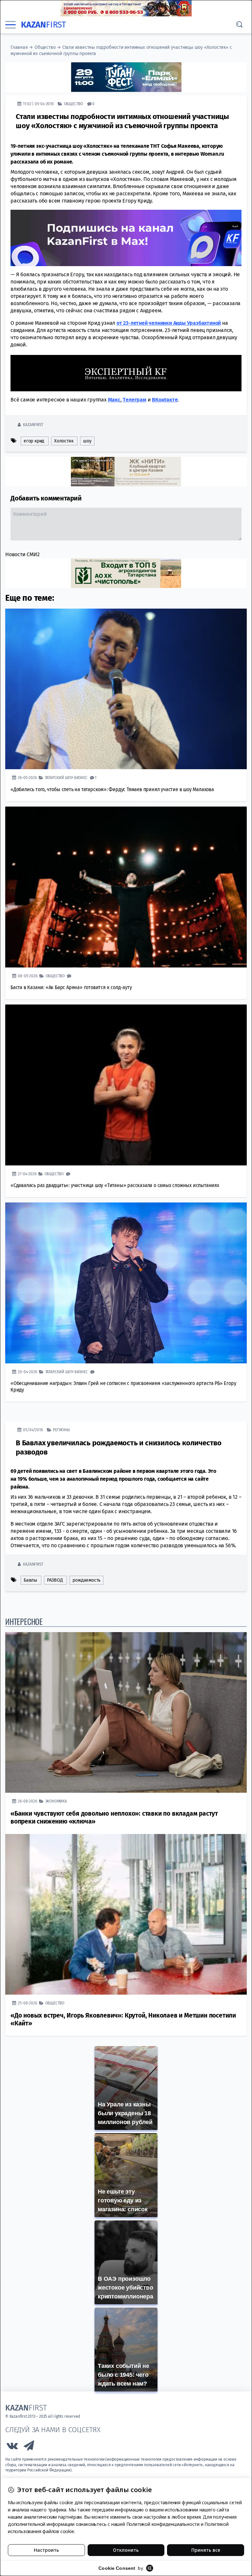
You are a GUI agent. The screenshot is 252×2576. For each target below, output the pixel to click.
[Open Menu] (10, 25)
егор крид (34, 441)
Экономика (56, 1801)
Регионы (61, 1429)
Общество (45, 47)
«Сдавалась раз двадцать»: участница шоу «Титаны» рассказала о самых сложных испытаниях (115, 1185)
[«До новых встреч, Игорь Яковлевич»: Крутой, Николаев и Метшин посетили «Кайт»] (126, 1914)
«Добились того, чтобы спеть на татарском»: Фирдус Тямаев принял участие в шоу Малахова (112, 789)
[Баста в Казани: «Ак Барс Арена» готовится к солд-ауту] (126, 887)
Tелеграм (134, 399)
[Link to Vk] (12, 2447)
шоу (87, 441)
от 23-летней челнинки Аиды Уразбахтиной (169, 323)
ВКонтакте (165, 399)
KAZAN (43, 25)
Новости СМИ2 (22, 554)
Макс (114, 399)
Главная (19, 47)
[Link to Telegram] (29, 2447)
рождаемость (86, 1580)
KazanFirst (33, 424)
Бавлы (30, 1580)
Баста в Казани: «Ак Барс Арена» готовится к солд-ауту (71, 987)
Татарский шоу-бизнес (66, 777)
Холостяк (64, 441)
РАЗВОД (55, 1580)
